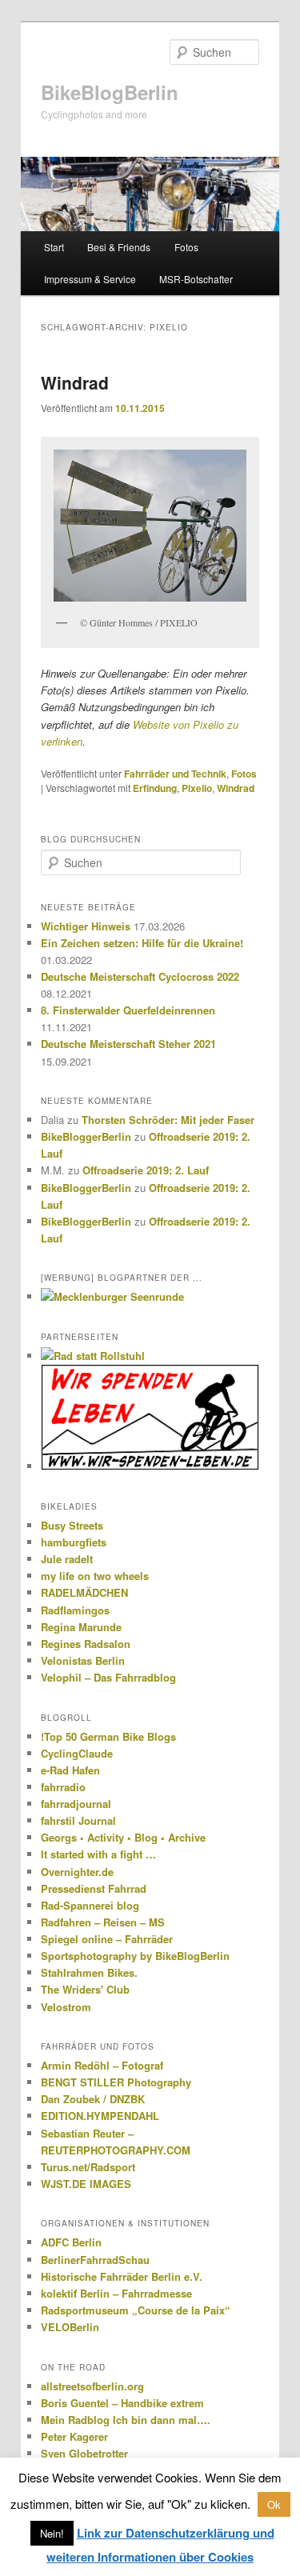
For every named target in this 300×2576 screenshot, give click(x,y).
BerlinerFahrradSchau (95, 2260)
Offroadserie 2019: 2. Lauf (146, 1170)
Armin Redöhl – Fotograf (102, 2065)
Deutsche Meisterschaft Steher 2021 (128, 1044)
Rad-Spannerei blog (90, 1905)
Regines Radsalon (86, 1644)
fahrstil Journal (78, 1820)
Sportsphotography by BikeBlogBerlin (135, 1956)
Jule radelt (67, 1559)
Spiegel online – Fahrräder (107, 1939)
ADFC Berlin (71, 2242)
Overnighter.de (77, 1872)
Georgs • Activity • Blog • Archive (123, 1837)
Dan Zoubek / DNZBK (93, 2099)
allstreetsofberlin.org (92, 2386)
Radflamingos (75, 1610)
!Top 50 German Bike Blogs (108, 1736)
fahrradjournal (76, 1804)
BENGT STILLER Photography (116, 2082)
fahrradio (63, 1787)
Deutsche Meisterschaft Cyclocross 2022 (140, 976)
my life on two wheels (95, 1576)
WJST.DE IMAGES (86, 2184)
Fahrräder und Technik (175, 774)
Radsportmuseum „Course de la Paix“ (136, 2310)
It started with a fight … (98, 1854)
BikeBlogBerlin (110, 92)
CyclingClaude (77, 1753)
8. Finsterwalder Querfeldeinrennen (128, 1010)
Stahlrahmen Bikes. (89, 1972)
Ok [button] (274, 2504)
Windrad (75, 382)
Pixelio (197, 788)
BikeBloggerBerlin (86, 1136)
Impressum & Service (90, 279)
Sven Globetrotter (84, 2453)
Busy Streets (72, 1525)
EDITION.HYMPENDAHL (100, 2116)
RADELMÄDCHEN (84, 1592)
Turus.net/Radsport (88, 2167)
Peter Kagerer (74, 2436)
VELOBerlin (70, 2327)
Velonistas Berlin (83, 1660)
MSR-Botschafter (196, 279)
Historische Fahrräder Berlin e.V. (122, 2276)
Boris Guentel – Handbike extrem (122, 2403)
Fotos (186, 247)
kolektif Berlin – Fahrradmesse (116, 2293)
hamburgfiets (74, 1542)
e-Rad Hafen (70, 1770)
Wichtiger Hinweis (86, 926)
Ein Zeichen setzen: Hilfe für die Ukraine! (142, 943)
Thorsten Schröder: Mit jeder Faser (168, 1120)
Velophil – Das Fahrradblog (108, 1677)
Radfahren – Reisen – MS (103, 1922)
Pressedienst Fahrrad (94, 1888)
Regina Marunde (81, 1627)
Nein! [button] (52, 2533)
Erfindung (155, 788)
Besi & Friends (119, 247)
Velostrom (66, 2007)
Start (54, 247)
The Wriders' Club (85, 1989)
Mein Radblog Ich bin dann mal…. (126, 2420)
